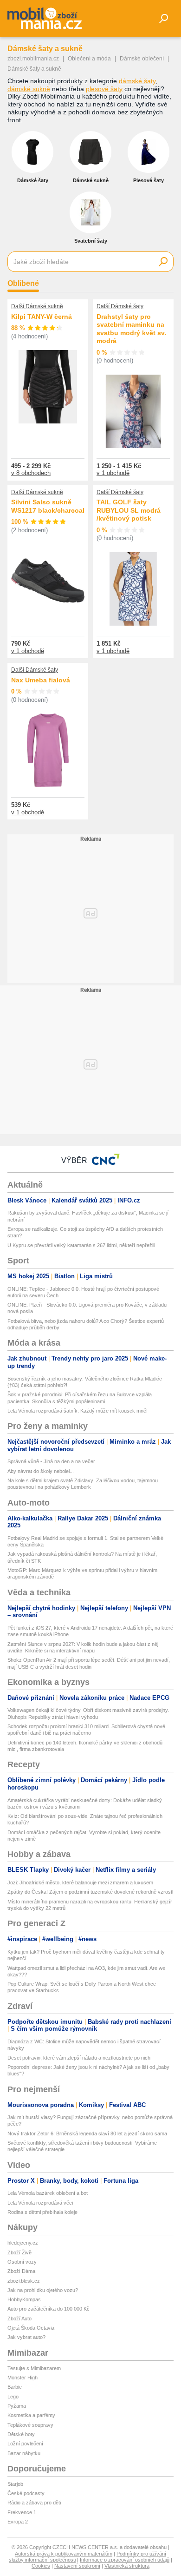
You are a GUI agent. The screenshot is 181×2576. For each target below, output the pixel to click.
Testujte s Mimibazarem (34, 2368)
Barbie (15, 2387)
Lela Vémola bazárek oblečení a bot (48, 2193)
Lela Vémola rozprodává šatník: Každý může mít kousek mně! (78, 1411)
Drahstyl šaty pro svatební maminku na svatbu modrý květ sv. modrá (131, 329)
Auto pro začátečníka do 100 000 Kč (48, 2309)
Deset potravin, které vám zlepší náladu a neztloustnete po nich (79, 2058)
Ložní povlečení (25, 2444)
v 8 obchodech (31, 473)
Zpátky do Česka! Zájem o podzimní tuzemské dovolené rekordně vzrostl (90, 1892)
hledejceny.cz (23, 2243)
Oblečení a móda (89, 59)
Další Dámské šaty (120, 306)
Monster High (23, 2378)
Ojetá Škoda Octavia (31, 2328)
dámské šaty (137, 81)
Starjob (15, 2484)
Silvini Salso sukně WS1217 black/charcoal (48, 506)
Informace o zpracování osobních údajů (125, 2560)
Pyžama (17, 2406)
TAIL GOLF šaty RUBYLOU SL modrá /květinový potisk (129, 510)
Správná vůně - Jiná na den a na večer (51, 1461)
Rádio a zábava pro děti (34, 2503)
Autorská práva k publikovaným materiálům (64, 2554)
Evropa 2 (18, 2522)
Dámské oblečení (142, 59)
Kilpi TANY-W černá (42, 317)
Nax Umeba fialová (41, 680)
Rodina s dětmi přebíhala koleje (42, 2212)
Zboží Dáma (21, 2271)
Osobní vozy (22, 2262)
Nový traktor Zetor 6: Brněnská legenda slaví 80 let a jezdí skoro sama (87, 2133)
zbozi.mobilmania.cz (33, 59)
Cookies (41, 2566)
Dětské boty (21, 2434)
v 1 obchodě (113, 473)
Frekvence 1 (22, 2512)
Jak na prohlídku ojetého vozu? (43, 2290)
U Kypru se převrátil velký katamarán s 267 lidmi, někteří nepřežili (81, 1245)
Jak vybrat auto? (26, 2337)
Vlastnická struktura (127, 2566)
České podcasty (26, 2493)
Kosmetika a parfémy (31, 2415)
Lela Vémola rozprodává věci (40, 2203)
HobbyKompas (24, 2299)
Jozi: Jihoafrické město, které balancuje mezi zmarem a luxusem (80, 1882)
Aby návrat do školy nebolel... (41, 1471)
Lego (13, 2397)
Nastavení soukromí (77, 2566)
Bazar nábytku (24, 2453)
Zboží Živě (19, 2252)
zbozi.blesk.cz (24, 2281)
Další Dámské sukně (37, 306)
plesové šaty (104, 89)
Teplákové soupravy (30, 2425)
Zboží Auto (19, 2318)
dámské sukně (29, 89)
